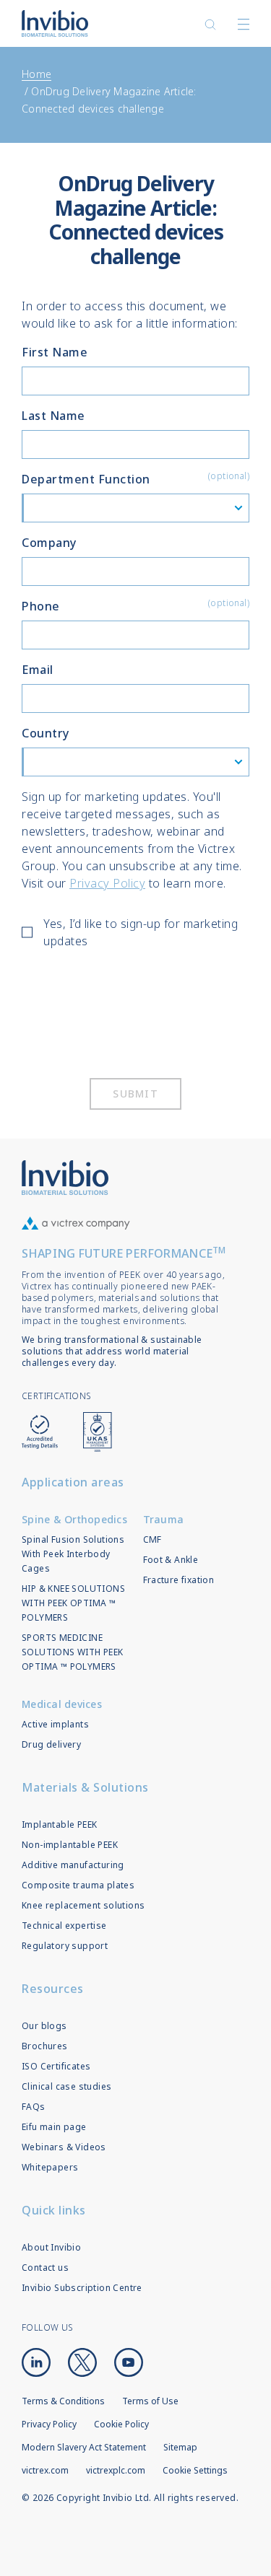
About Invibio (51, 2247)
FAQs (34, 2107)
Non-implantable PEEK (70, 1845)
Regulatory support (65, 1946)
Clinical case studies (66, 2086)
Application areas (73, 1482)
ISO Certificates (56, 2066)
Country (46, 733)
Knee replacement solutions (83, 1905)
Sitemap (180, 2447)
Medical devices (62, 1704)
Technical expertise (64, 1926)
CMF (152, 1539)
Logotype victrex (55, 23)
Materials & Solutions (85, 1787)
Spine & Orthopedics (74, 1519)
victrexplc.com (116, 2470)
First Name (55, 352)
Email (38, 670)
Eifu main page (54, 2127)
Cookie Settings (195, 2471)
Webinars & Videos (64, 2147)
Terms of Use (150, 2401)
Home (36, 74)
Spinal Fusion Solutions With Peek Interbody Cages (73, 1554)
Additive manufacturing (73, 1865)
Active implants (55, 1724)
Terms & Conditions (63, 2401)
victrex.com (45, 2470)
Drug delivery (51, 1744)
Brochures (45, 2046)
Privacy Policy (107, 883)
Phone (135, 605)
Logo (65, 1178)
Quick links (54, 2210)
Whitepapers (50, 2167)
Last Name (53, 416)
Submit (135, 1094)
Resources (53, 1989)
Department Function (135, 478)
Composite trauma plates (78, 1885)
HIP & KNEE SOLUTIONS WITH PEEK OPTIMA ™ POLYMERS (73, 1603)
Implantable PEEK (59, 1824)
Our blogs (44, 2026)
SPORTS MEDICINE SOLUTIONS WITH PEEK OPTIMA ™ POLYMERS (73, 1652)
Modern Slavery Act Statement (84, 2447)
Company (49, 543)
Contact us (45, 2268)
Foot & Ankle (171, 1560)
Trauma (164, 1519)
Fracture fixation (179, 1580)
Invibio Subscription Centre (82, 2288)
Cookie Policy (121, 2424)
